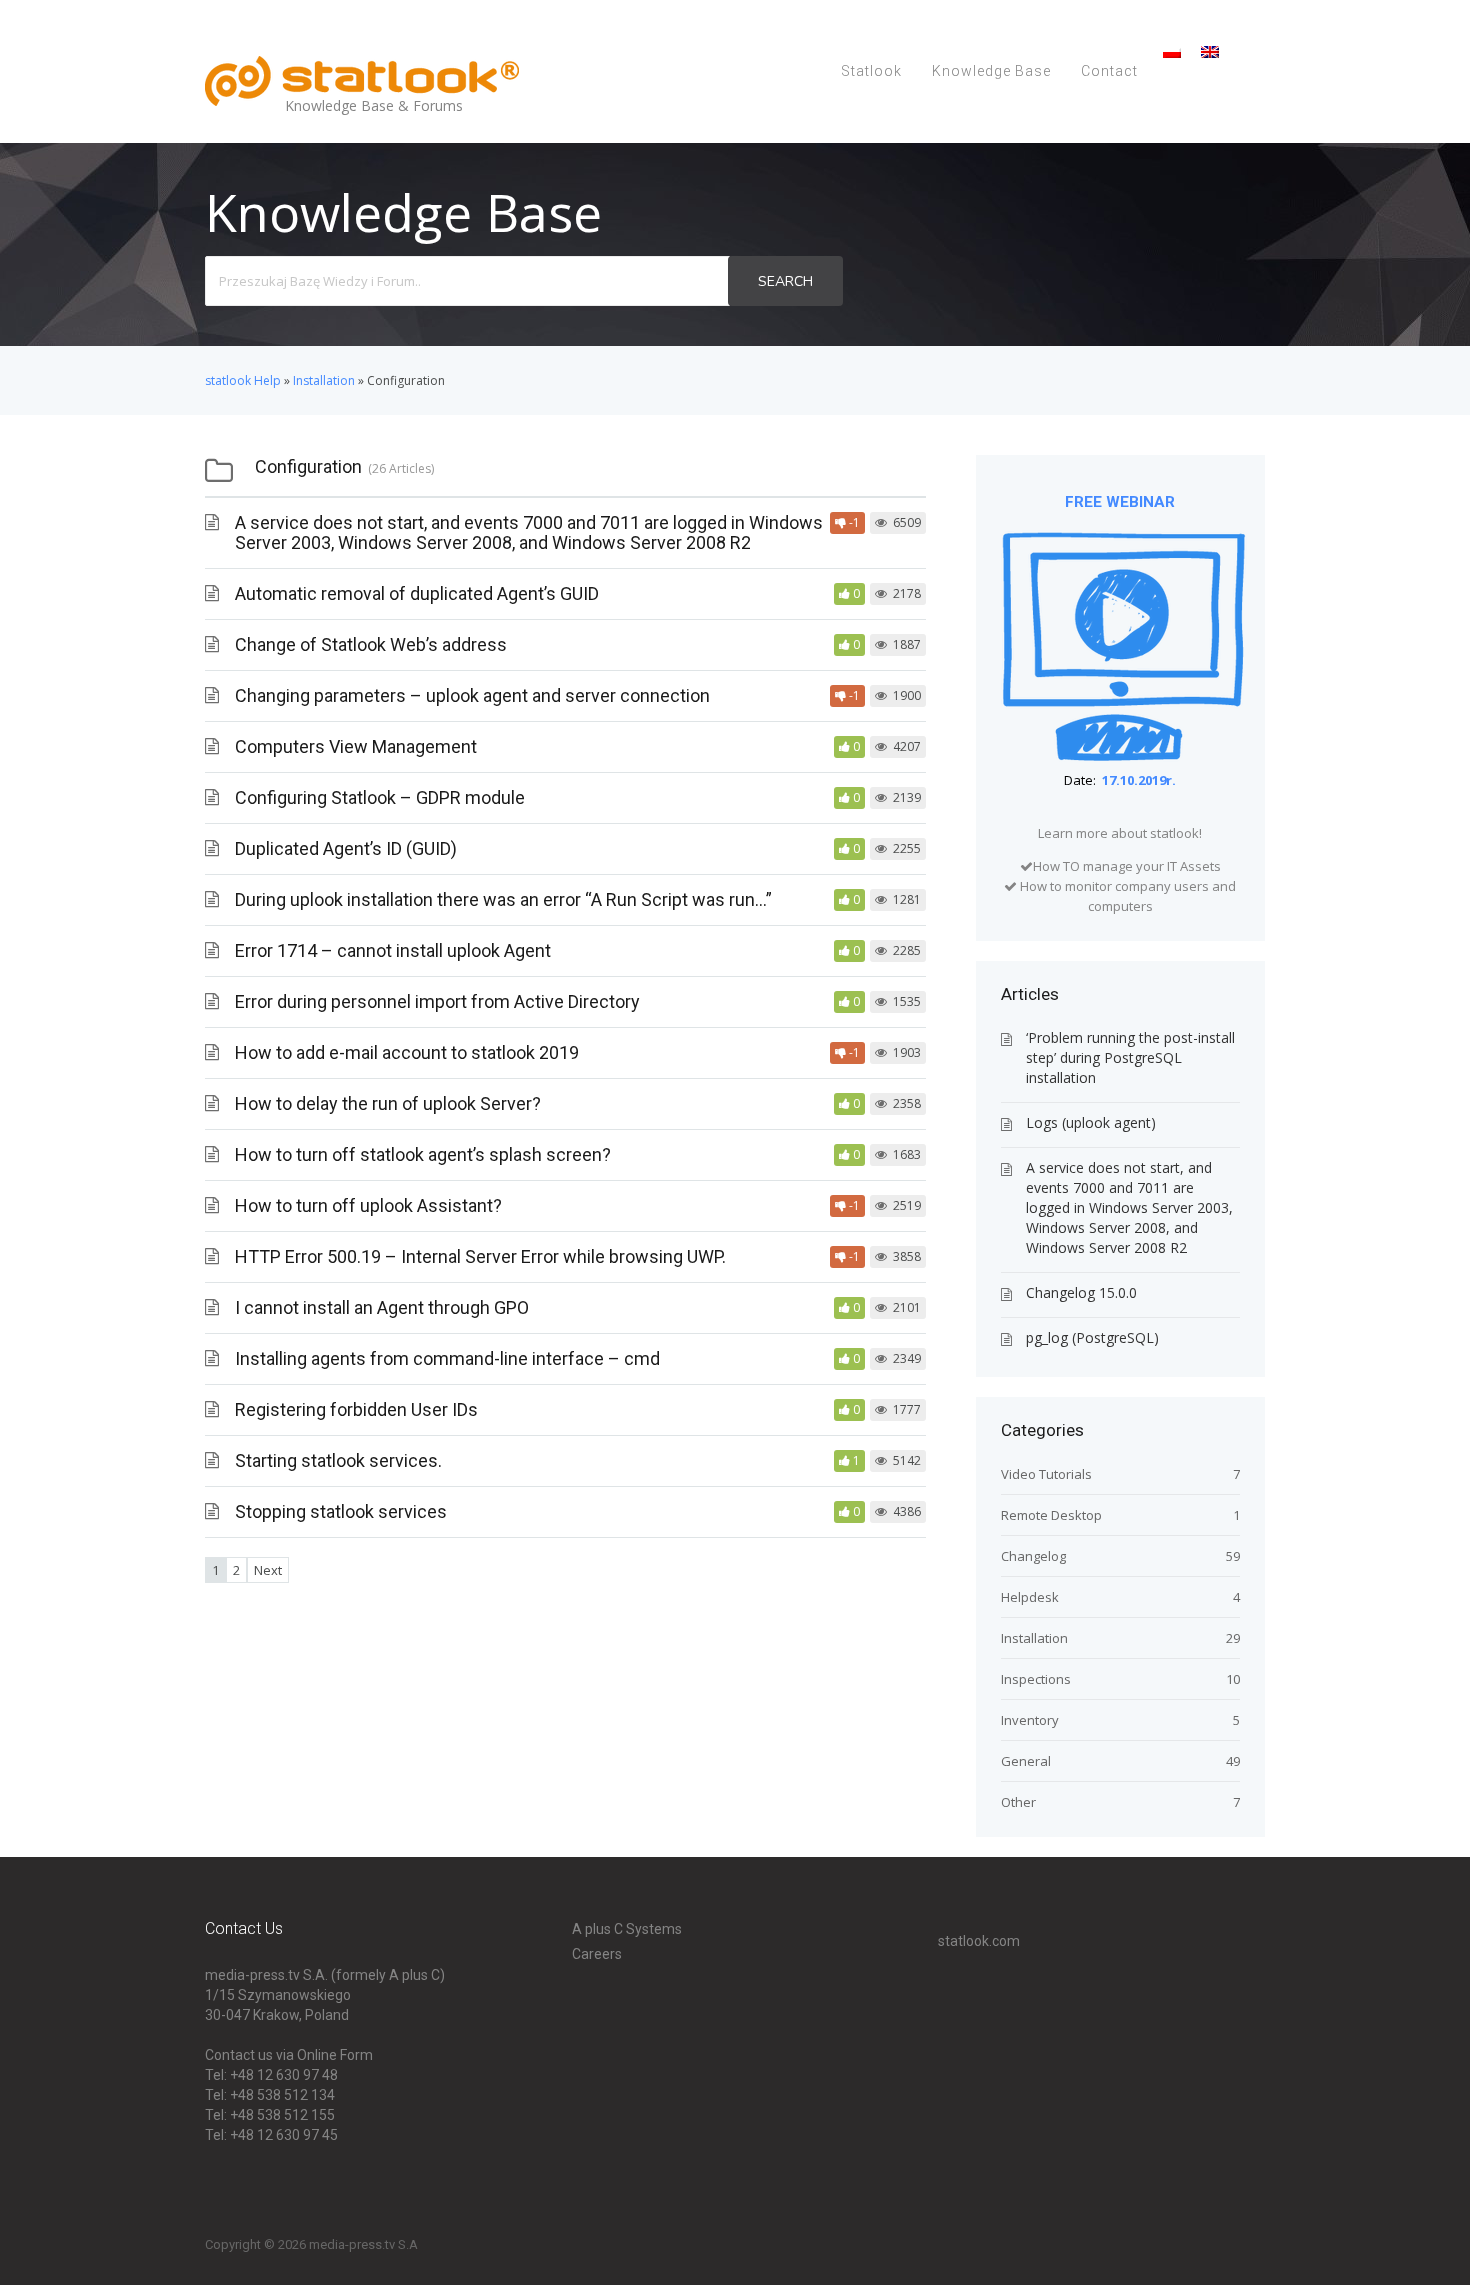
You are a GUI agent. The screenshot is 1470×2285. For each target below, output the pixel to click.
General (1026, 1761)
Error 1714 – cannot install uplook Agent (393, 950)
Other (1018, 1802)
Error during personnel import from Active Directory (437, 1001)
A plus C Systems (627, 1929)
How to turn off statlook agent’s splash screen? (423, 1154)
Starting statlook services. (338, 1460)
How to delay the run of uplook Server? (388, 1103)
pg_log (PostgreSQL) (1092, 1337)
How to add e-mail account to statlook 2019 (407, 1052)
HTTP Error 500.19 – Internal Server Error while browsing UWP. (480, 1256)
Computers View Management (356, 746)
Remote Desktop (1051, 1515)
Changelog (1033, 1556)
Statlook (871, 71)
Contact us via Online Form (289, 2055)
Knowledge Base (991, 71)
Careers (597, 1954)
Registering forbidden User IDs (356, 1409)
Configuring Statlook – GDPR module (380, 797)
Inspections (1036, 1679)
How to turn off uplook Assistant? (368, 1205)
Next (268, 1570)
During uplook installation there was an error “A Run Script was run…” (503, 899)
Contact (1109, 71)
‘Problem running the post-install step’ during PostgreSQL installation (1130, 1057)
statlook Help (243, 380)
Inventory (1030, 1720)
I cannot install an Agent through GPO (382, 1307)
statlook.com (979, 1941)
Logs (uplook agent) (1091, 1122)
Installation (324, 380)
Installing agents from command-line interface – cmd (447, 1358)
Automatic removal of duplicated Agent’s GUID (417, 593)
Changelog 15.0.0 (1081, 1292)
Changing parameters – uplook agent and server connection (472, 695)
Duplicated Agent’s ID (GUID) (346, 848)
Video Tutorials (1046, 1474)
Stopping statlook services (341, 1511)
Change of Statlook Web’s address (371, 644)
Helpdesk (1030, 1597)
